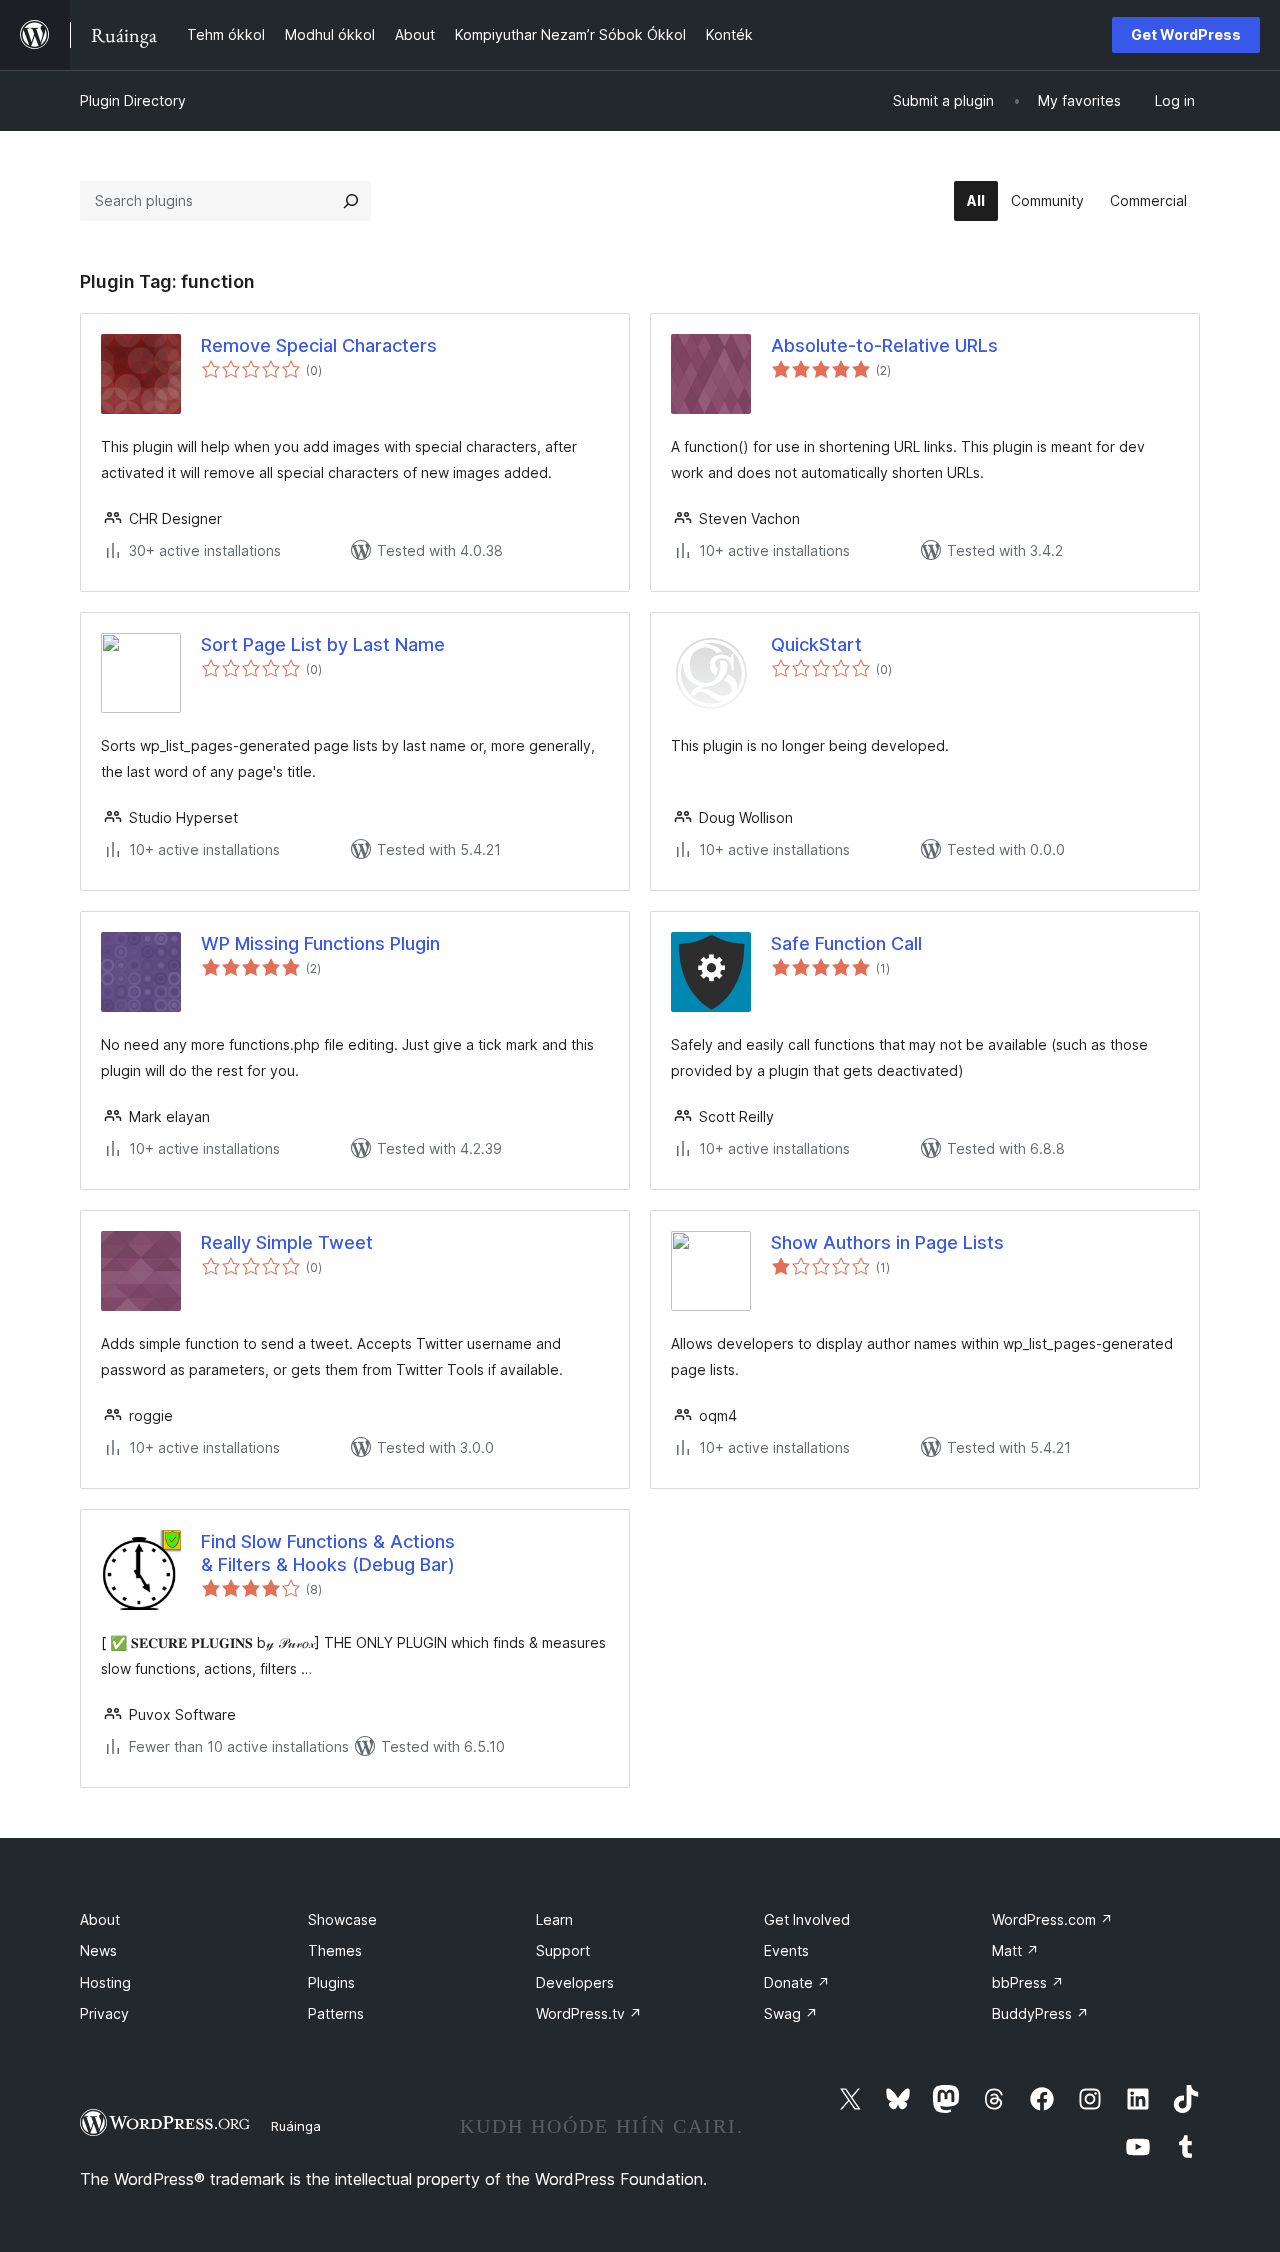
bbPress (1028, 1982)
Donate (797, 1982)
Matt (1015, 1950)
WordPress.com (1052, 1919)
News (98, 1950)
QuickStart (816, 644)
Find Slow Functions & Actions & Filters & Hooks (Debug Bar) (328, 1553)
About (100, 1919)
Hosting (105, 1982)
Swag (791, 2013)
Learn (554, 1919)
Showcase (342, 1919)
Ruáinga (296, 2126)
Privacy (104, 2013)
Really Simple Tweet (287, 1242)
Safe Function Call (846, 943)
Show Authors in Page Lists (887, 1242)
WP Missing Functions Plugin (320, 943)
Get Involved (807, 1919)
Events (786, 1950)
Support (563, 1950)
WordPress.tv (589, 2013)
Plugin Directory (133, 100)
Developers (575, 1982)
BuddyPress (1040, 2013)
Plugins (331, 1982)
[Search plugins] (351, 201)
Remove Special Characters (319, 345)
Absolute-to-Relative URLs (884, 345)
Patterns (336, 2013)
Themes (335, 1950)
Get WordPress (1186, 34)
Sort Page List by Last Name (323, 644)
